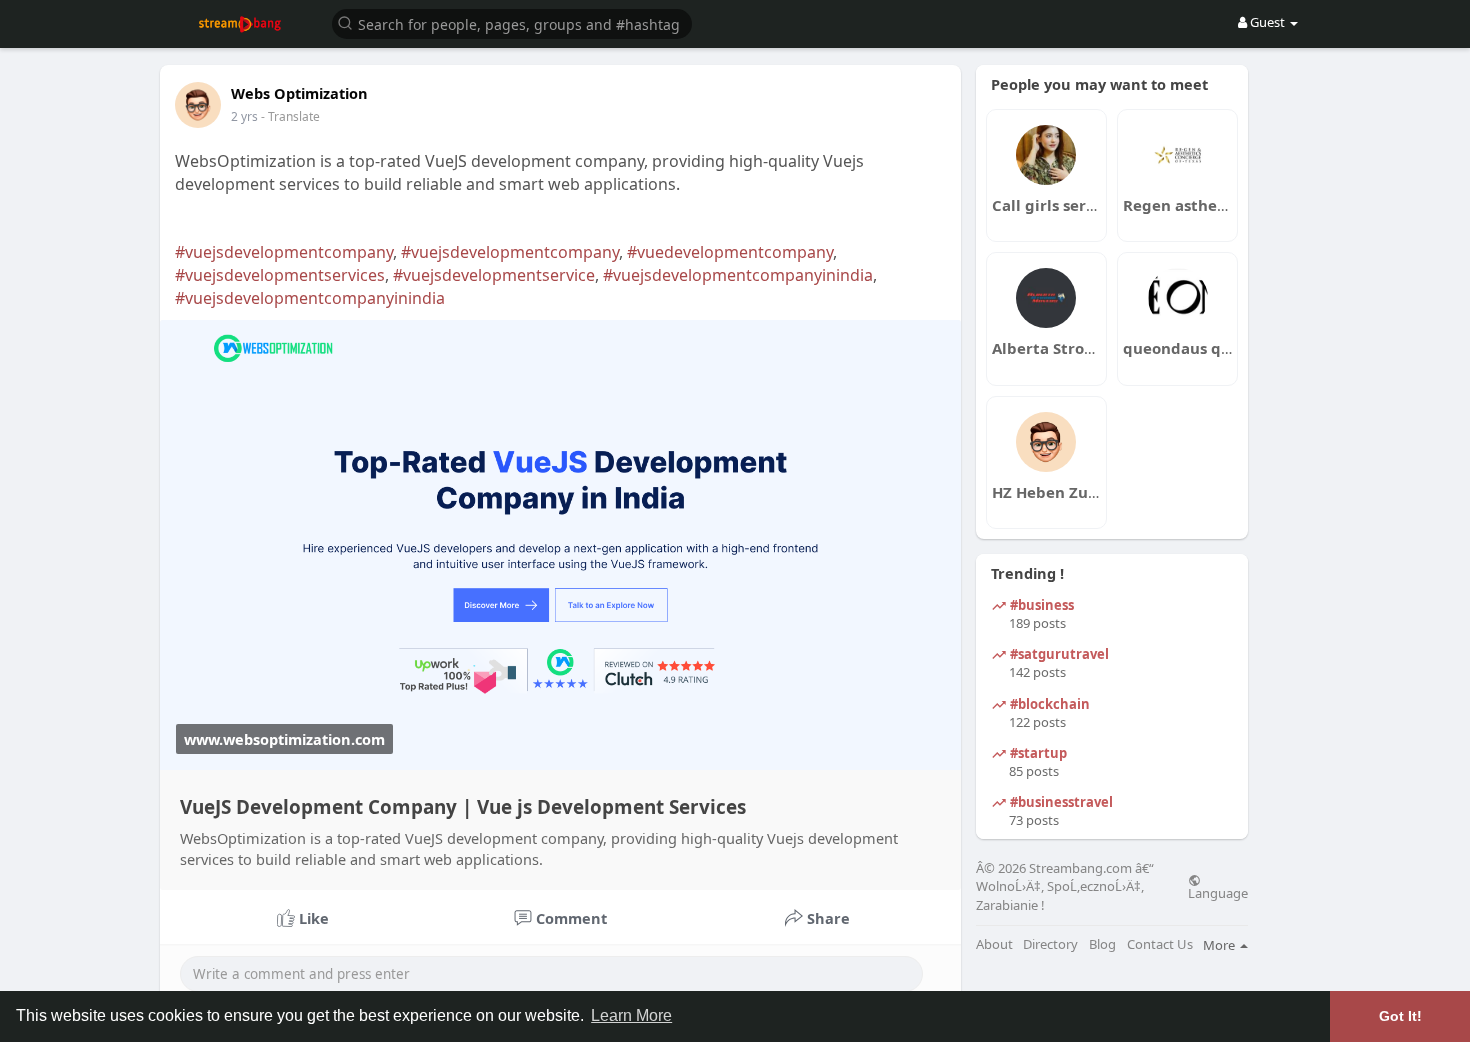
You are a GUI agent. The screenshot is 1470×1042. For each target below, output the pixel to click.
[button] (512, 22)
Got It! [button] (1400, 1016)
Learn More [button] (631, 1015)
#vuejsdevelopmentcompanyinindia (738, 275)
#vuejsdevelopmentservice (494, 275)
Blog (1102, 944)
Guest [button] (1267, 22)
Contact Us (1160, 944)
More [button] (1220, 945)
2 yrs (244, 116)
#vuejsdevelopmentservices (280, 275)
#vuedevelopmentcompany (730, 252)
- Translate (290, 116)
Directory (1050, 944)
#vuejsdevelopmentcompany (284, 252)
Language (1218, 892)
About (994, 944)
